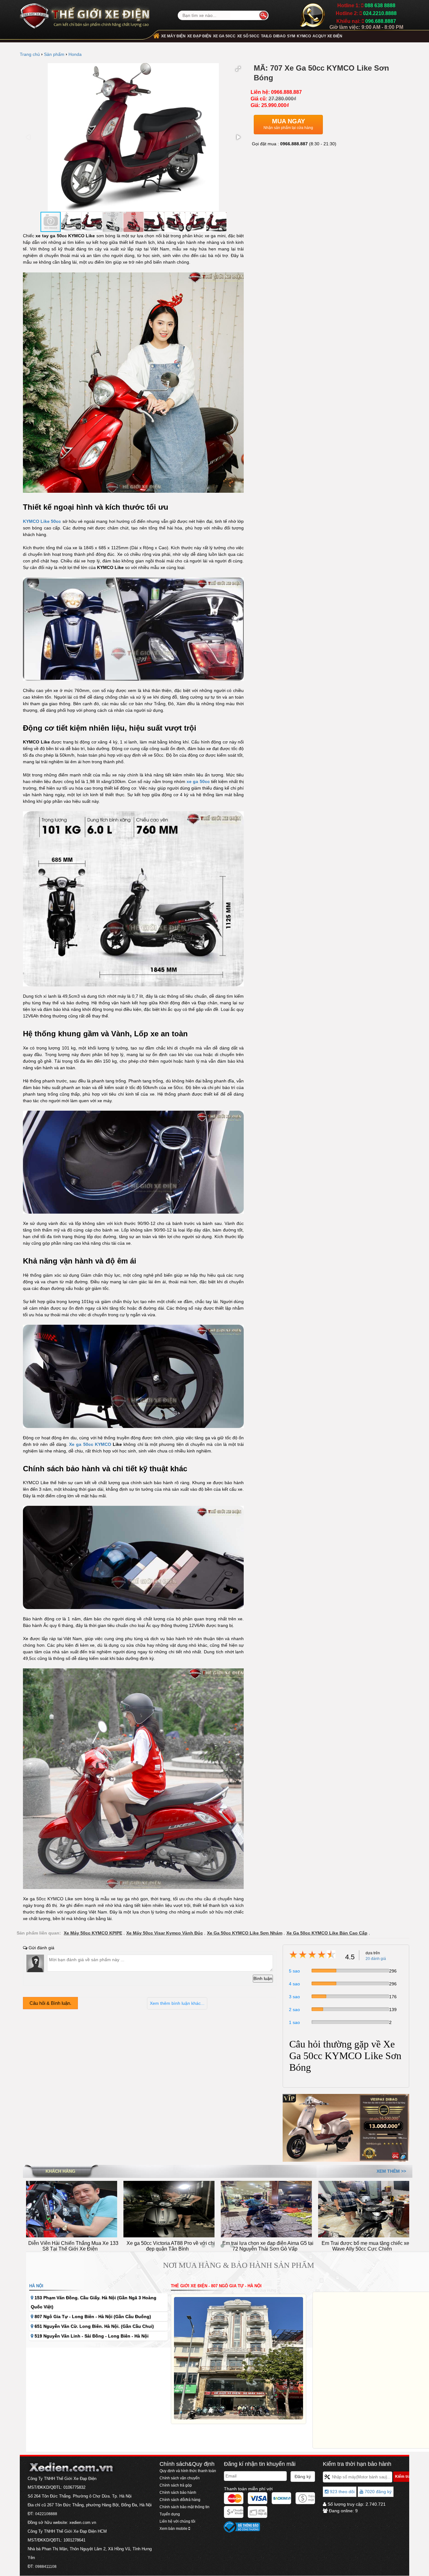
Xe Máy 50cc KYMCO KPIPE (93, 1933)
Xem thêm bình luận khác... (177, 2003)
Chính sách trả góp (176, 2485)
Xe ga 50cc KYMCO (90, 1444)
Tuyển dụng (170, 2514)
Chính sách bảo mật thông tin (185, 2507)
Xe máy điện (173, 36)
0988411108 (46, 2567)
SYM (291, 36)
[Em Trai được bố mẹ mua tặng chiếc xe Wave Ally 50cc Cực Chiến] (266, 2209)
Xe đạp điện (199, 36)
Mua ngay (288, 124)
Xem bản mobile (174, 2529)
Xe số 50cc (248, 36)
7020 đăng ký (377, 2492)
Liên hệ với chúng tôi (177, 2521)
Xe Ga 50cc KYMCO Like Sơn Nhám (245, 1933)
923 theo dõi (342, 2492)
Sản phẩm (54, 54)
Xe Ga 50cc (224, 36)
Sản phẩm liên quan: (39, 1933)
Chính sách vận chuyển (180, 2478)
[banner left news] (346, 2128)
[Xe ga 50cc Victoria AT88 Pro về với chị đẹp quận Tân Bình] (72, 2209)
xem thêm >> (391, 2171)
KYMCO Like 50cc (42, 521)
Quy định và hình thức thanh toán (188, 2471)
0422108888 (46, 2514)
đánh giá (376, 1959)
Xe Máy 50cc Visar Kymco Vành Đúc (165, 1933)
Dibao (279, 36)
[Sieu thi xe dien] (85, 14)
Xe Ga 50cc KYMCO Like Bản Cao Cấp (327, 1933)
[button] (238, 69)
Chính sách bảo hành (178, 2493)
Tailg (266, 36)
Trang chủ (30, 54)
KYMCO (304, 36)
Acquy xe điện (327, 36)
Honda (75, 54)
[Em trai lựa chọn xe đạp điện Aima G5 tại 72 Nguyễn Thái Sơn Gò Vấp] (169, 2209)
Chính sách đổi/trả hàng (180, 2500)
